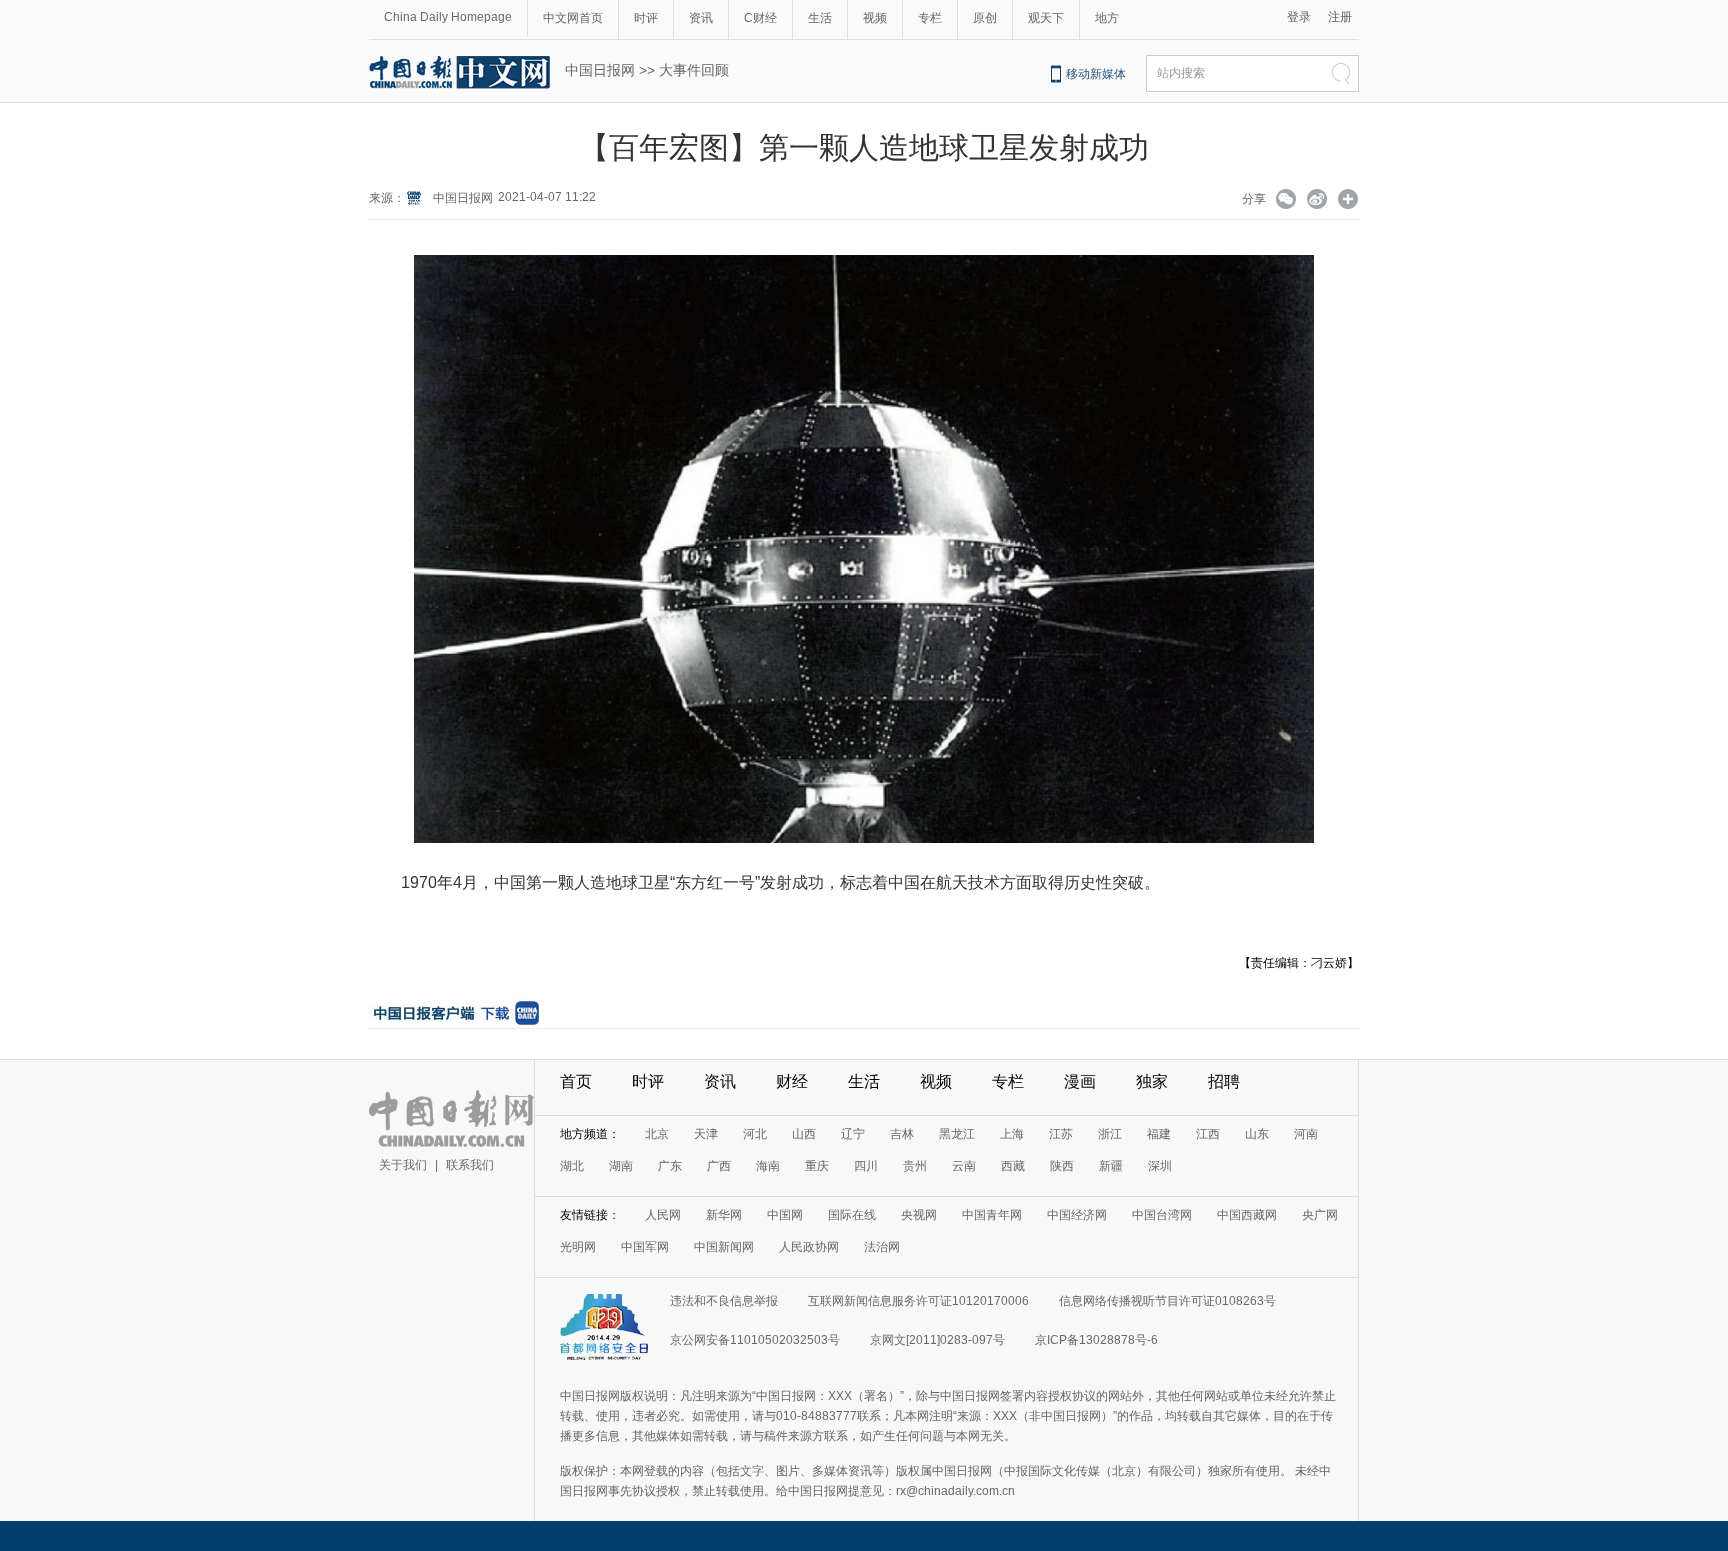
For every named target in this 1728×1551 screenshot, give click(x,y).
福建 (1159, 1134)
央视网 (919, 1215)
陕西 (1062, 1166)
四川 (866, 1166)
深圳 (1160, 1166)
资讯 (701, 18)
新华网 (724, 1215)
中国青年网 (992, 1215)
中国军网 (645, 1247)
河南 (1306, 1134)
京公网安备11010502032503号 (755, 1340)
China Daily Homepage (448, 17)
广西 (719, 1166)
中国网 (785, 1215)
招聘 (1224, 1081)
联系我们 (470, 1165)
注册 (1340, 17)
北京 (657, 1134)
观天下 (1046, 18)
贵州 (915, 1166)
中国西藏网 (1247, 1215)
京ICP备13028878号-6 (1096, 1340)
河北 (755, 1134)
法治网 (882, 1247)
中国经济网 (1077, 1215)
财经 (792, 1081)
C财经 (760, 18)
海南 (768, 1166)
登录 (1299, 17)
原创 (985, 18)
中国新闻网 (724, 1247)
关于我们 (403, 1165)
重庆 (817, 1166)
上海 (1012, 1134)
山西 (804, 1134)
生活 (820, 18)
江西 (1208, 1134)
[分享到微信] (1286, 201)
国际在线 (852, 1215)
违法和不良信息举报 (724, 1301)
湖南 (621, 1166)
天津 (706, 1134)
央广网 (1320, 1215)
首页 (576, 1081)
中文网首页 (573, 18)
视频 (875, 18)
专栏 (930, 18)
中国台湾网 (1162, 1215)
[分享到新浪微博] (1317, 201)
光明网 (578, 1247)
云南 (964, 1166)
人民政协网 (809, 1247)
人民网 (663, 1215)
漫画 (1080, 1081)
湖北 (572, 1166)
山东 (1257, 1134)
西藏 (1013, 1166)
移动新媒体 (1096, 74)
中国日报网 (600, 70)
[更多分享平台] (1348, 201)
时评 (646, 18)
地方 (1107, 18)
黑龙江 (957, 1134)
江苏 (1061, 1134)
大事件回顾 (694, 70)
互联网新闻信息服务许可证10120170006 (918, 1301)
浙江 (1110, 1134)
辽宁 (853, 1134)
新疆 (1111, 1166)
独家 (1152, 1081)
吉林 (902, 1134)
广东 (670, 1166)
